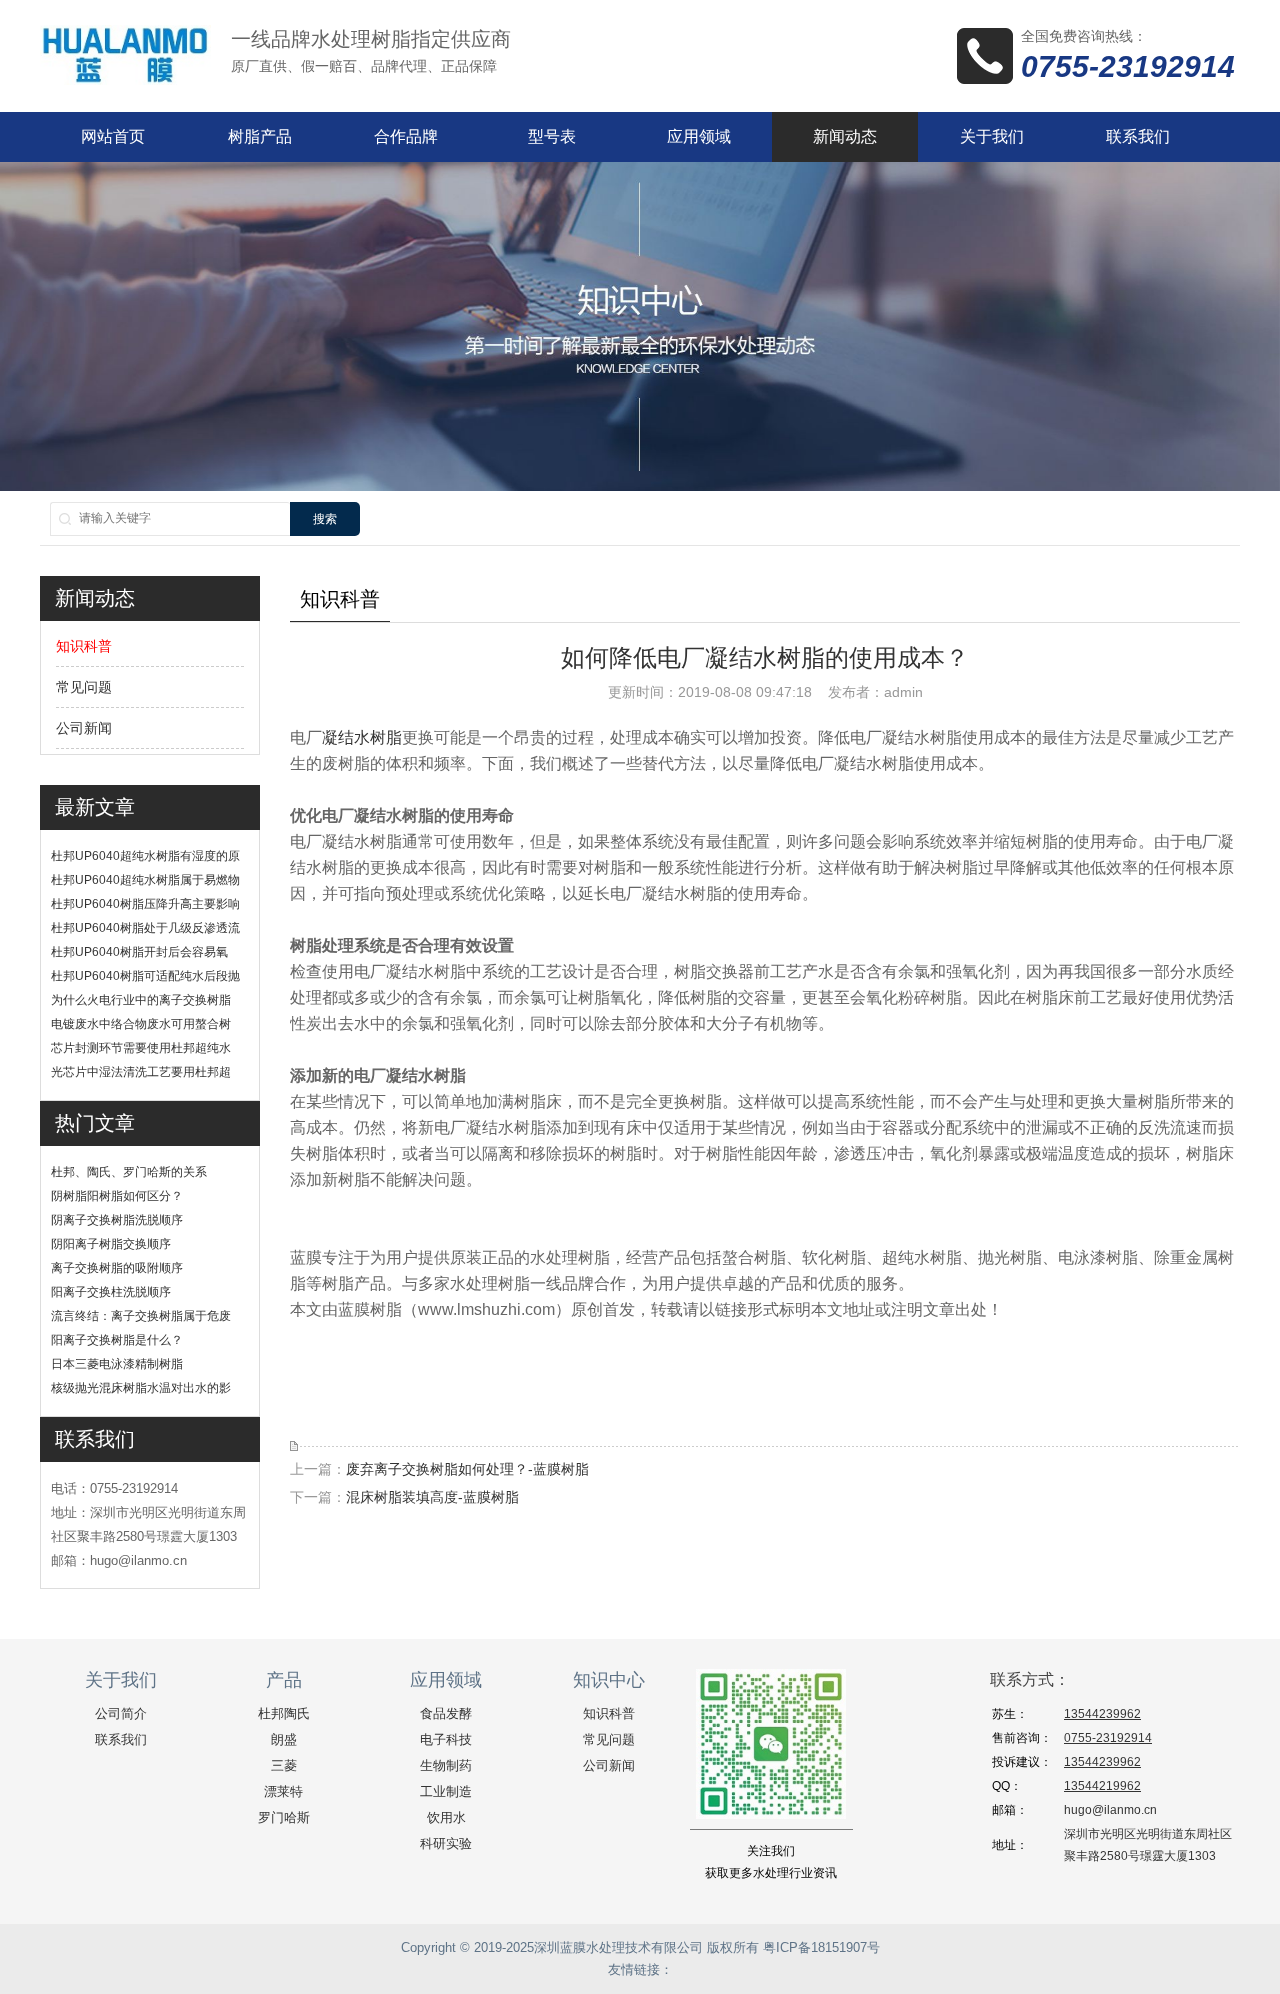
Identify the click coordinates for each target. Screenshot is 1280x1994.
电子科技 (446, 1739)
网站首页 (113, 136)
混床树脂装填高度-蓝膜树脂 (432, 1497)
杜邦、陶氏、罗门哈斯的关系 (129, 1172)
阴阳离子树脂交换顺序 (111, 1244)
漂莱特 (283, 1791)
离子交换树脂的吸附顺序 (117, 1268)
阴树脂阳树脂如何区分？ (117, 1196)
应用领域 (699, 136)
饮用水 (446, 1817)
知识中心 (609, 1680)
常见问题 (84, 687)
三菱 (284, 1765)
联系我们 (1138, 136)
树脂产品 (260, 136)
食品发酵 (446, 1713)
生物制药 (446, 1765)
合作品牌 (406, 136)
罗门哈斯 (284, 1817)
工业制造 (446, 1791)
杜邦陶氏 (284, 1713)
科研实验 (446, 1843)
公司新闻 (84, 728)
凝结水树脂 (362, 737)
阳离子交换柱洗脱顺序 (111, 1292)
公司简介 (121, 1713)
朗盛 (284, 1739)
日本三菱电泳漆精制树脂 (117, 1364)
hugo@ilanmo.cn (1110, 1810)
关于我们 (992, 136)
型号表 (552, 136)
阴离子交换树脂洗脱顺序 (117, 1220)
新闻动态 (845, 136)
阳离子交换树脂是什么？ (117, 1340)
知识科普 (84, 646)
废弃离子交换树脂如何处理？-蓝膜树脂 (467, 1469)
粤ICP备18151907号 (821, 1947)
